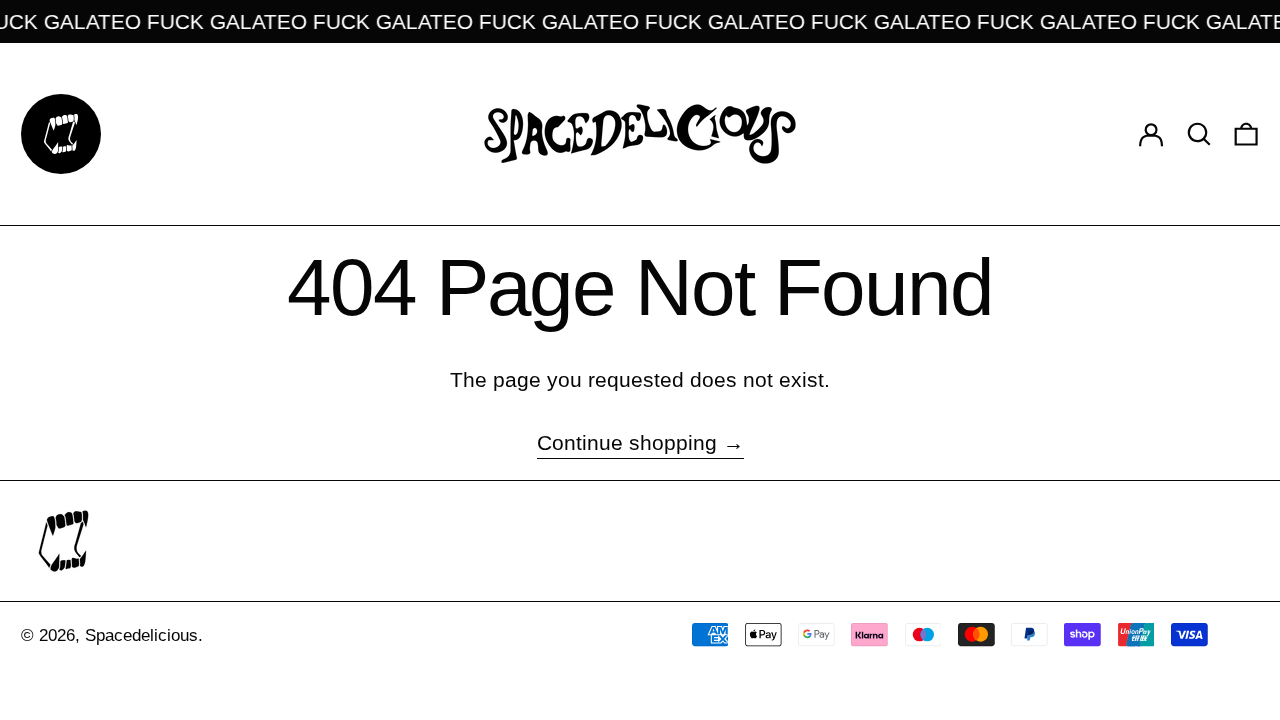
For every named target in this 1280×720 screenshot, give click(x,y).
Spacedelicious (141, 635)
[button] (1199, 133)
